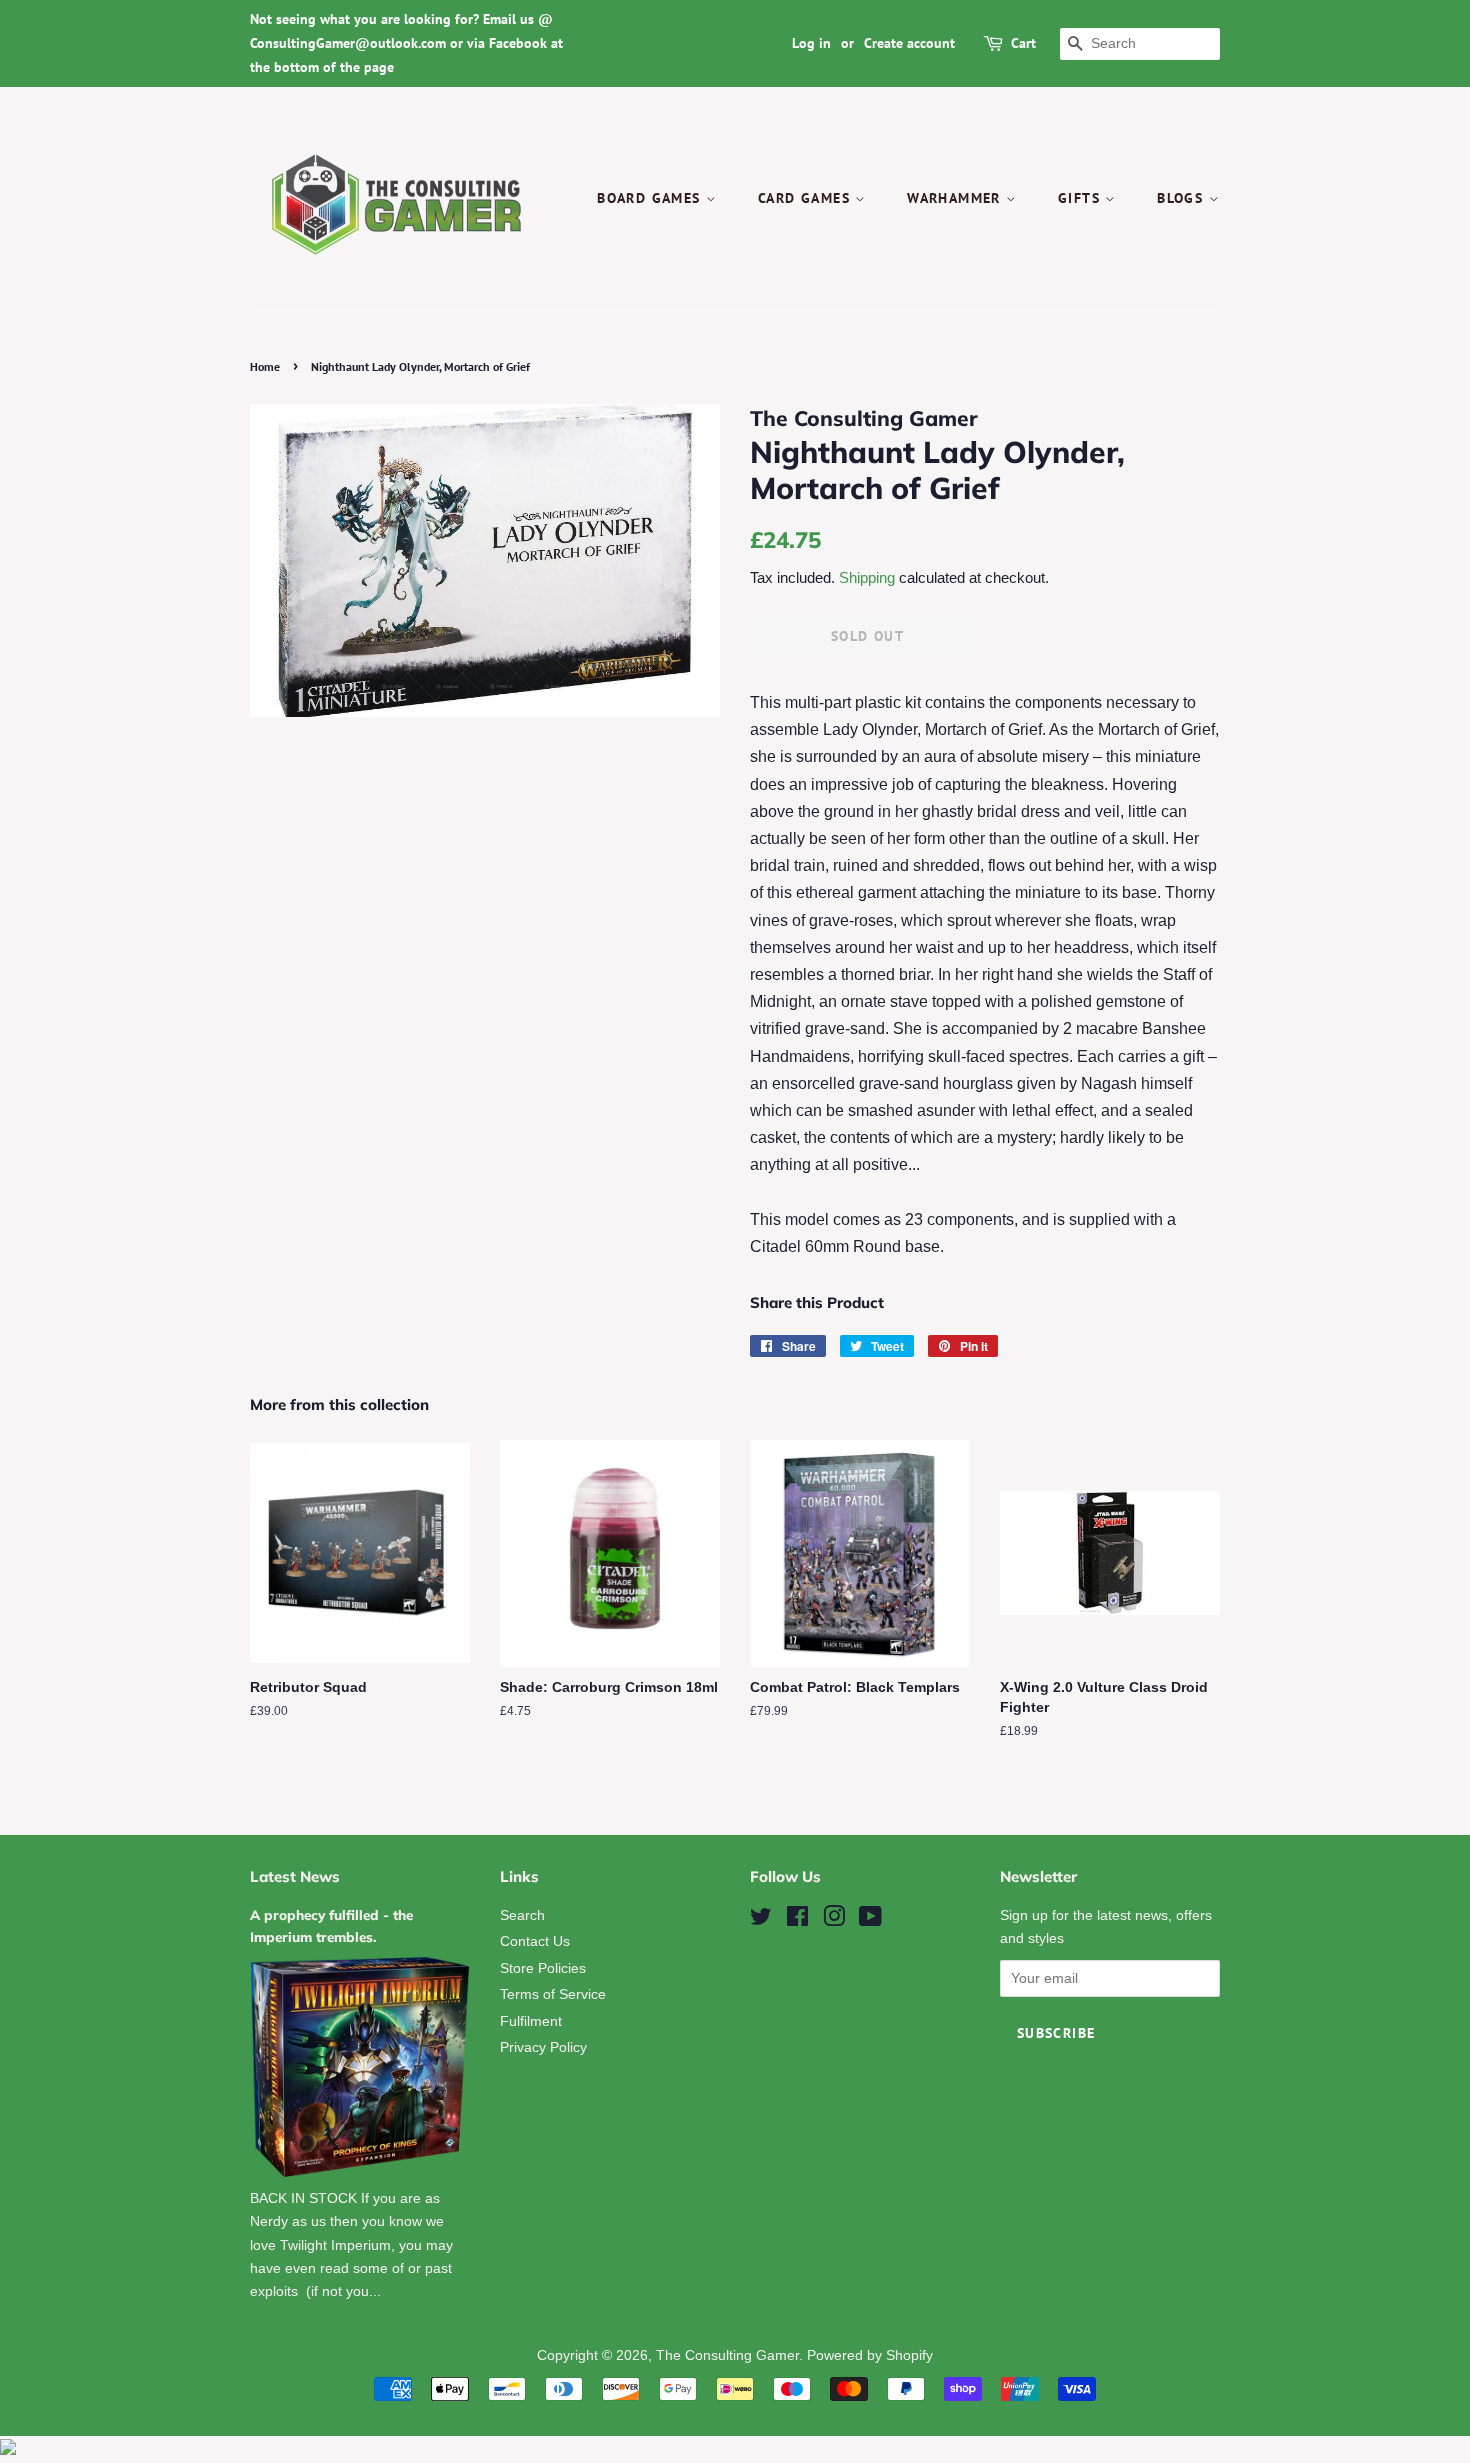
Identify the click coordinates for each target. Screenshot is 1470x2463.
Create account (909, 43)
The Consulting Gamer (727, 2355)
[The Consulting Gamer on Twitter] (761, 1920)
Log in (811, 43)
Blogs (1182, 198)
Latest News (295, 1876)
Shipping (867, 577)
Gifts (1081, 198)
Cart (1023, 43)
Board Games (651, 198)
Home (265, 366)
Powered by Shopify (870, 2355)
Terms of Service (553, 1994)
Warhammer (956, 198)
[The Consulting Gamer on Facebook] (797, 1920)
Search (522, 1915)
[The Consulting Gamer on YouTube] (870, 1920)
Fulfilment (531, 2021)
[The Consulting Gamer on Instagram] (834, 1920)
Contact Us (535, 1941)
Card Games (806, 198)
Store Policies (543, 1968)
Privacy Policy (543, 2047)
